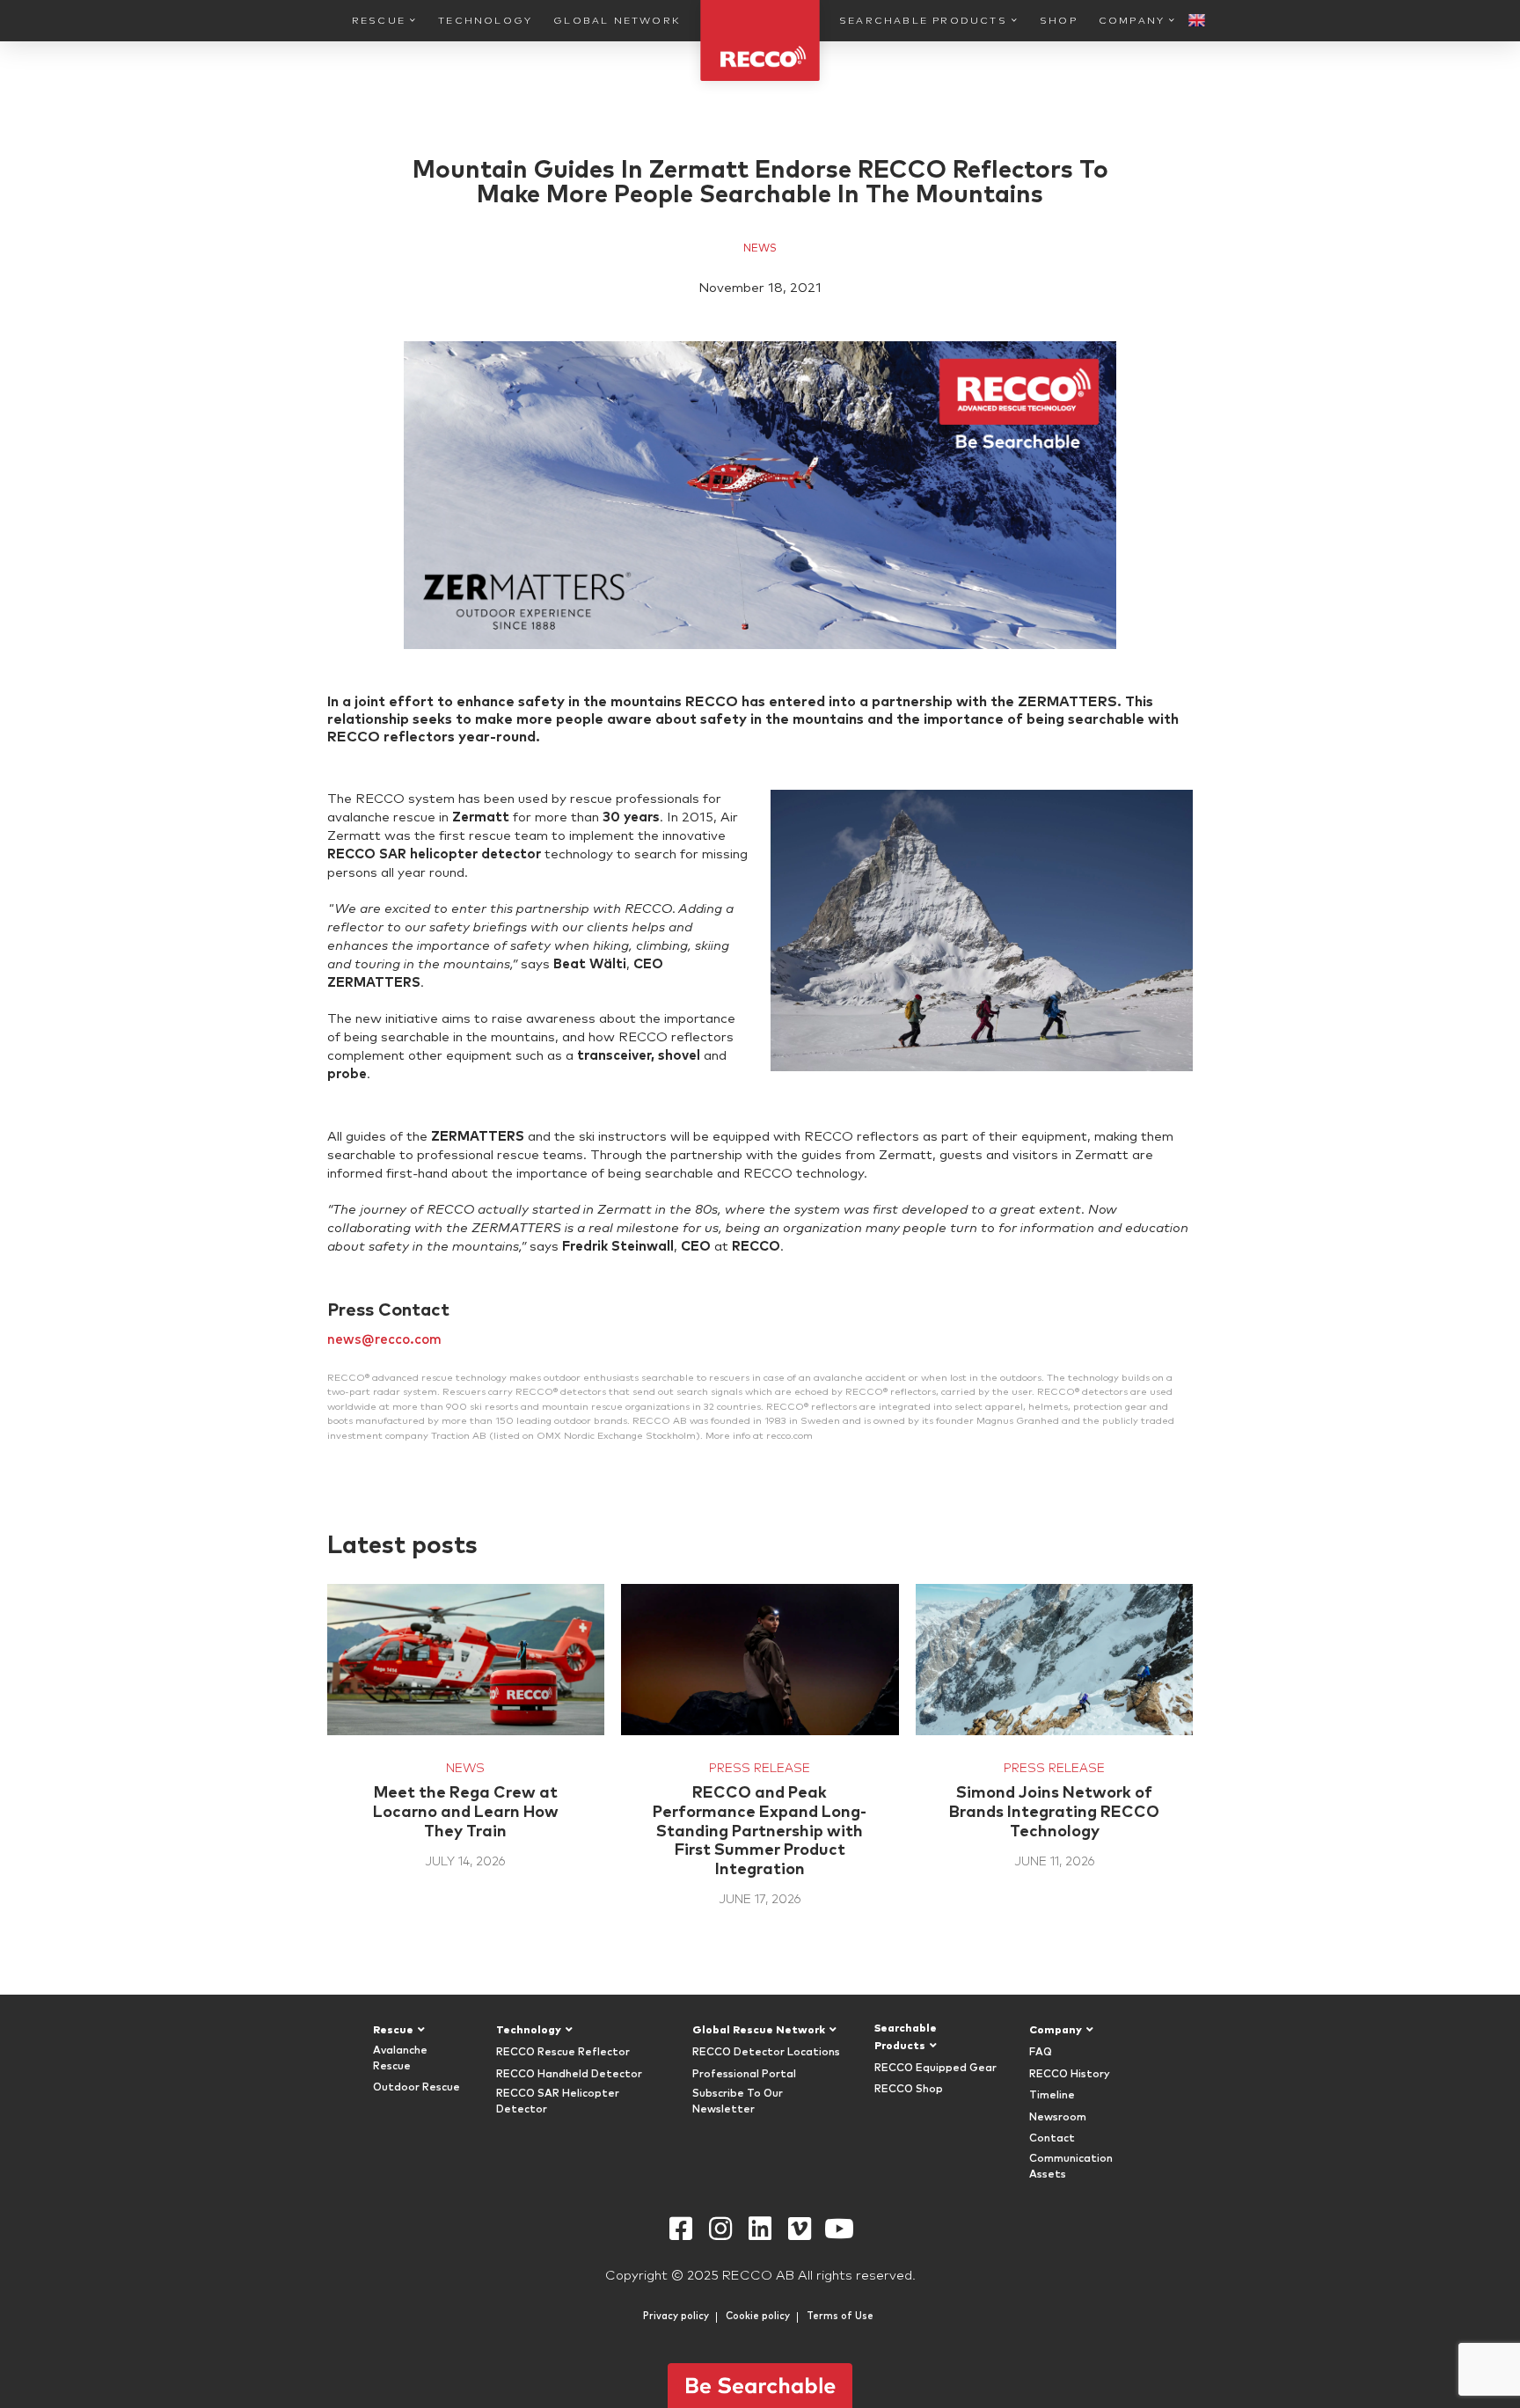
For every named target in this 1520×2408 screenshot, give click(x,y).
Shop (1059, 21)
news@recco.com (384, 1340)
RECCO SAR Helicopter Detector (558, 2102)
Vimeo (800, 2229)
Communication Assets (1071, 2167)
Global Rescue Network (759, 2031)
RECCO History (1070, 2075)
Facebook (681, 2229)
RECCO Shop (909, 2090)
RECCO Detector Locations (766, 2053)
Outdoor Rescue (417, 2088)
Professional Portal (744, 2075)
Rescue (379, 21)
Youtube (840, 2229)
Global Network (617, 21)
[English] (1197, 22)
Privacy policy (676, 2316)
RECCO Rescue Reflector (563, 2053)
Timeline (1052, 2096)
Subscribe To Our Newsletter (738, 2102)
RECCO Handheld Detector (569, 2075)
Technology (485, 21)
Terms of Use (840, 2316)
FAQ (1041, 2053)
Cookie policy (758, 2316)
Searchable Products (923, 21)
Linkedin (760, 2229)
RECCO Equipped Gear (935, 2069)
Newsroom (1058, 2118)
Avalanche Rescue (400, 2059)
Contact (1052, 2139)
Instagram (721, 2229)
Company (1132, 21)
